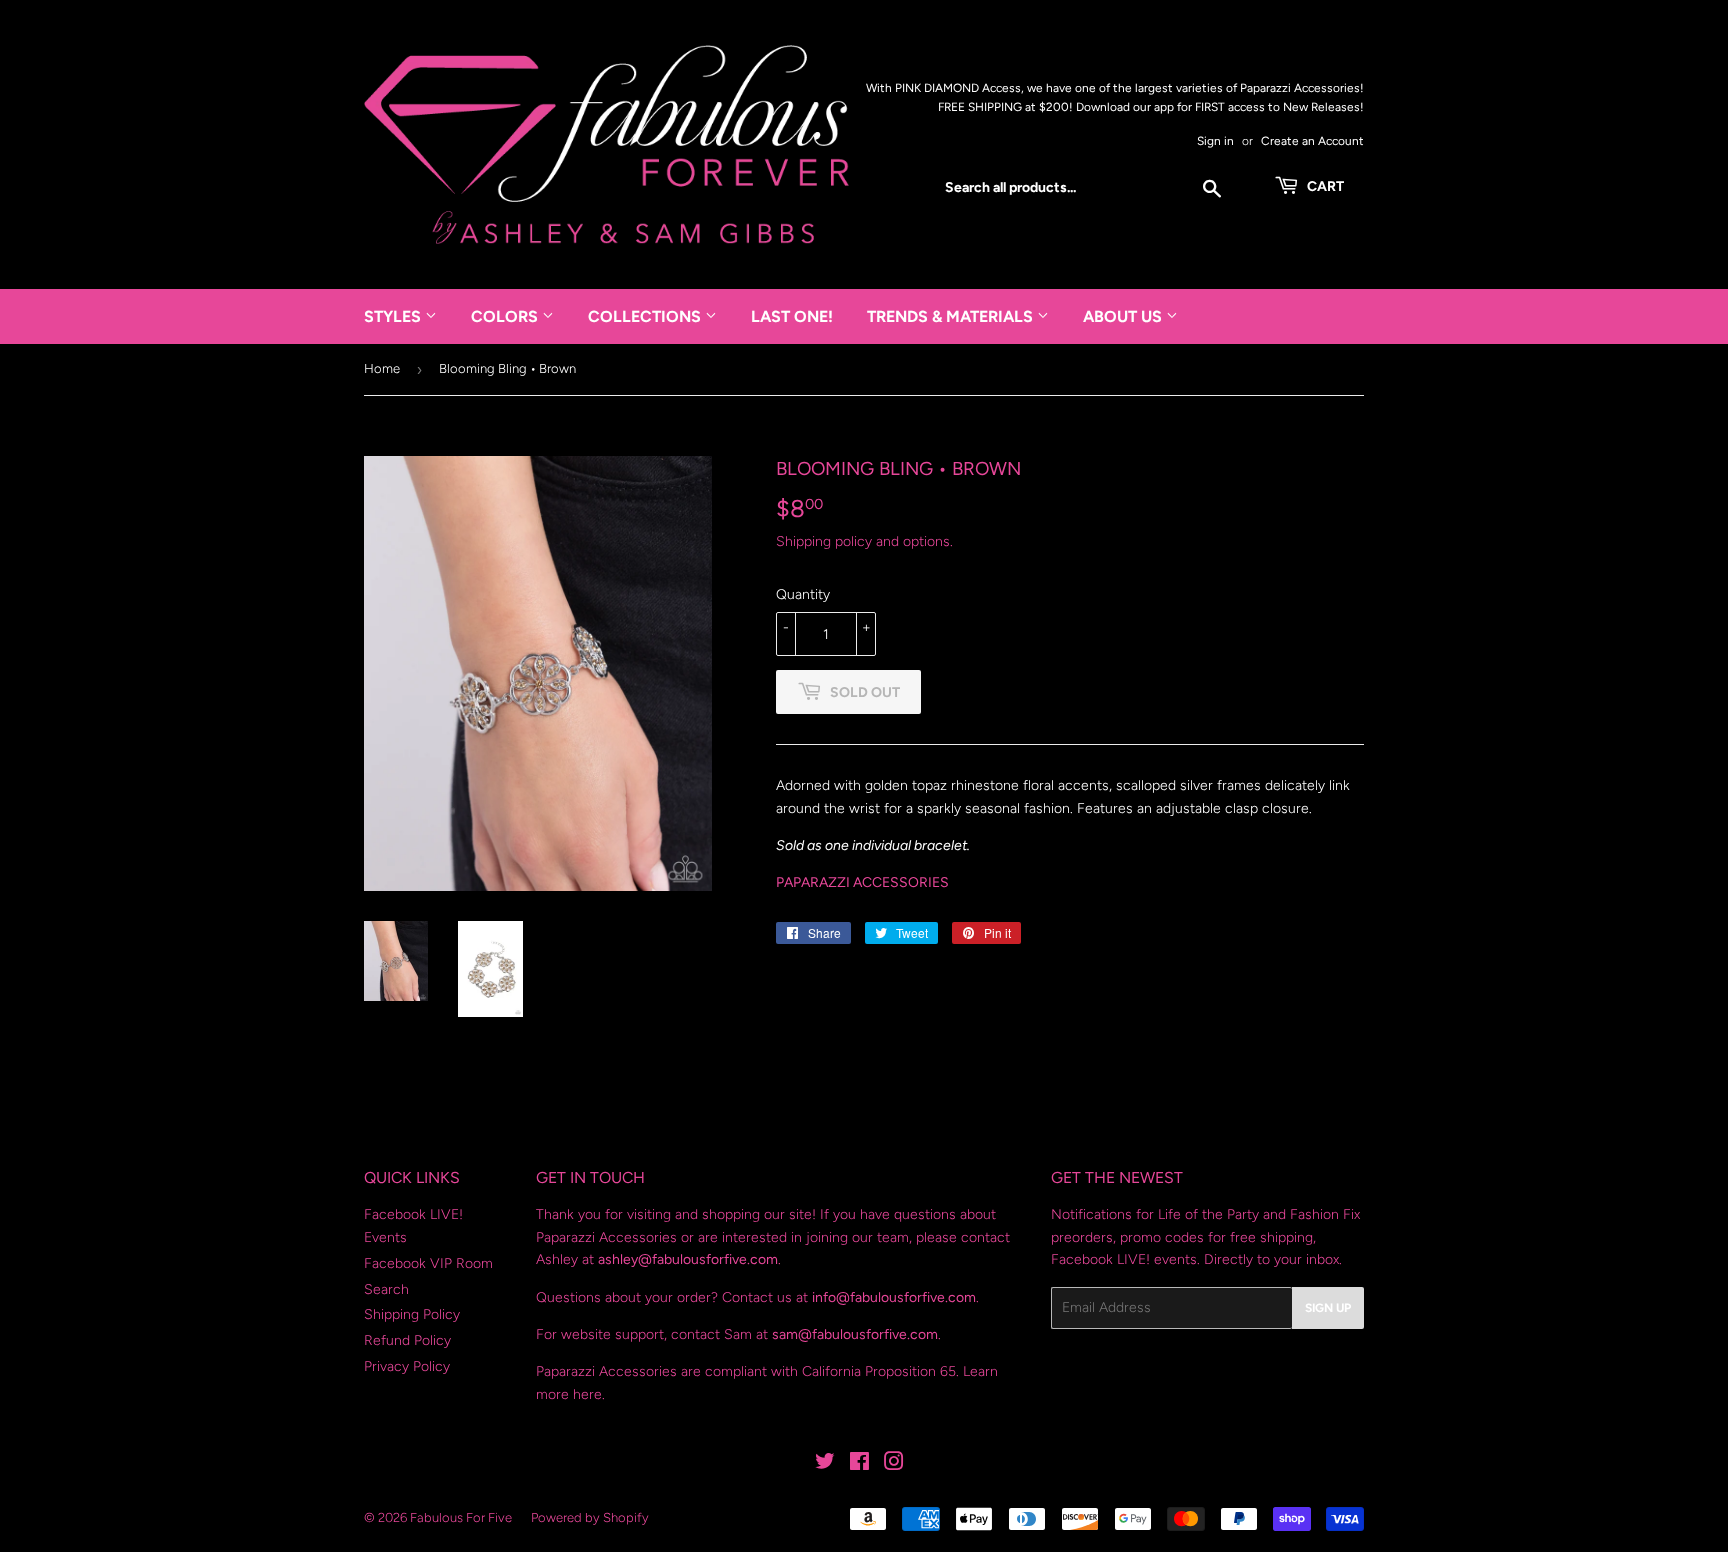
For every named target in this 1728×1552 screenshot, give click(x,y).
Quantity (803, 594)
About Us (1124, 316)
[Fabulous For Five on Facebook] (859, 1464)
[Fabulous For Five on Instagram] (894, 1464)
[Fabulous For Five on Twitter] (825, 1464)
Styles (394, 316)
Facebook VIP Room (428, 1263)
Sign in (1215, 141)
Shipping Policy (412, 1314)
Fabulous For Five (461, 1517)
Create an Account (1312, 141)
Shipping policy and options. (864, 541)
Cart (1324, 186)
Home (382, 368)
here (587, 1394)
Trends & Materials (952, 316)
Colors (506, 316)
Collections (646, 316)
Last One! (792, 316)
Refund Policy (407, 1340)
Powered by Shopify (590, 1517)
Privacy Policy (407, 1366)
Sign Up (1328, 1308)
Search (386, 1289)
